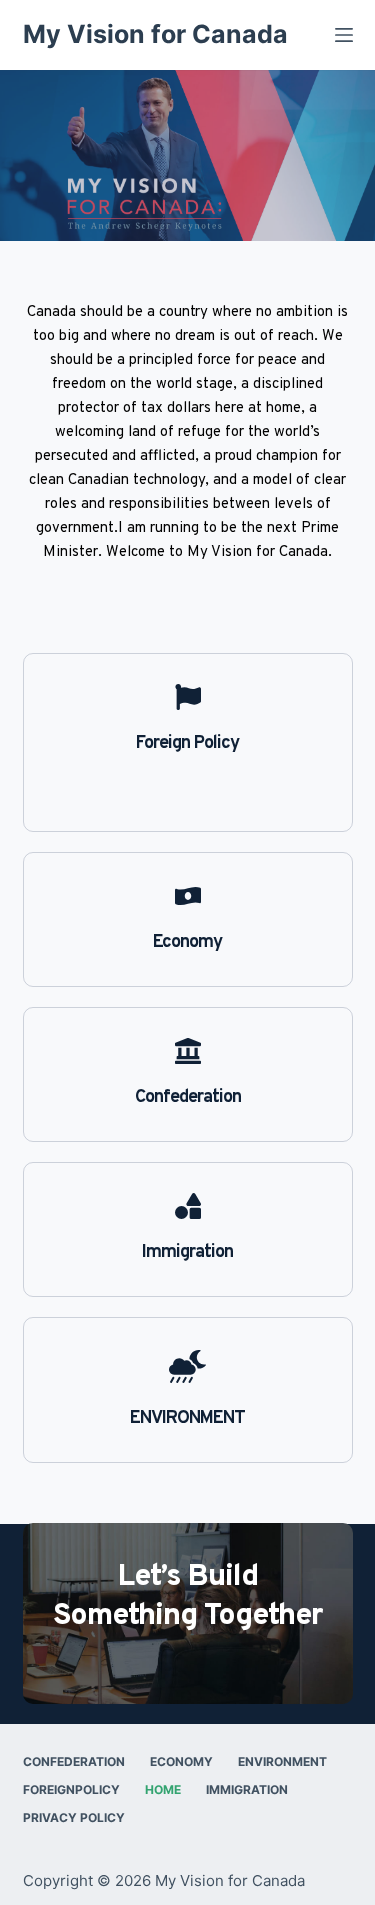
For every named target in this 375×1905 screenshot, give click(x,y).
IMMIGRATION (247, 1789)
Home (163, 1789)
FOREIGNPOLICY (71, 1789)
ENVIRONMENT (282, 1761)
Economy (181, 1761)
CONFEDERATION (74, 1761)
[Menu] (344, 35)
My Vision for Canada (155, 34)
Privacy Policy (74, 1817)
